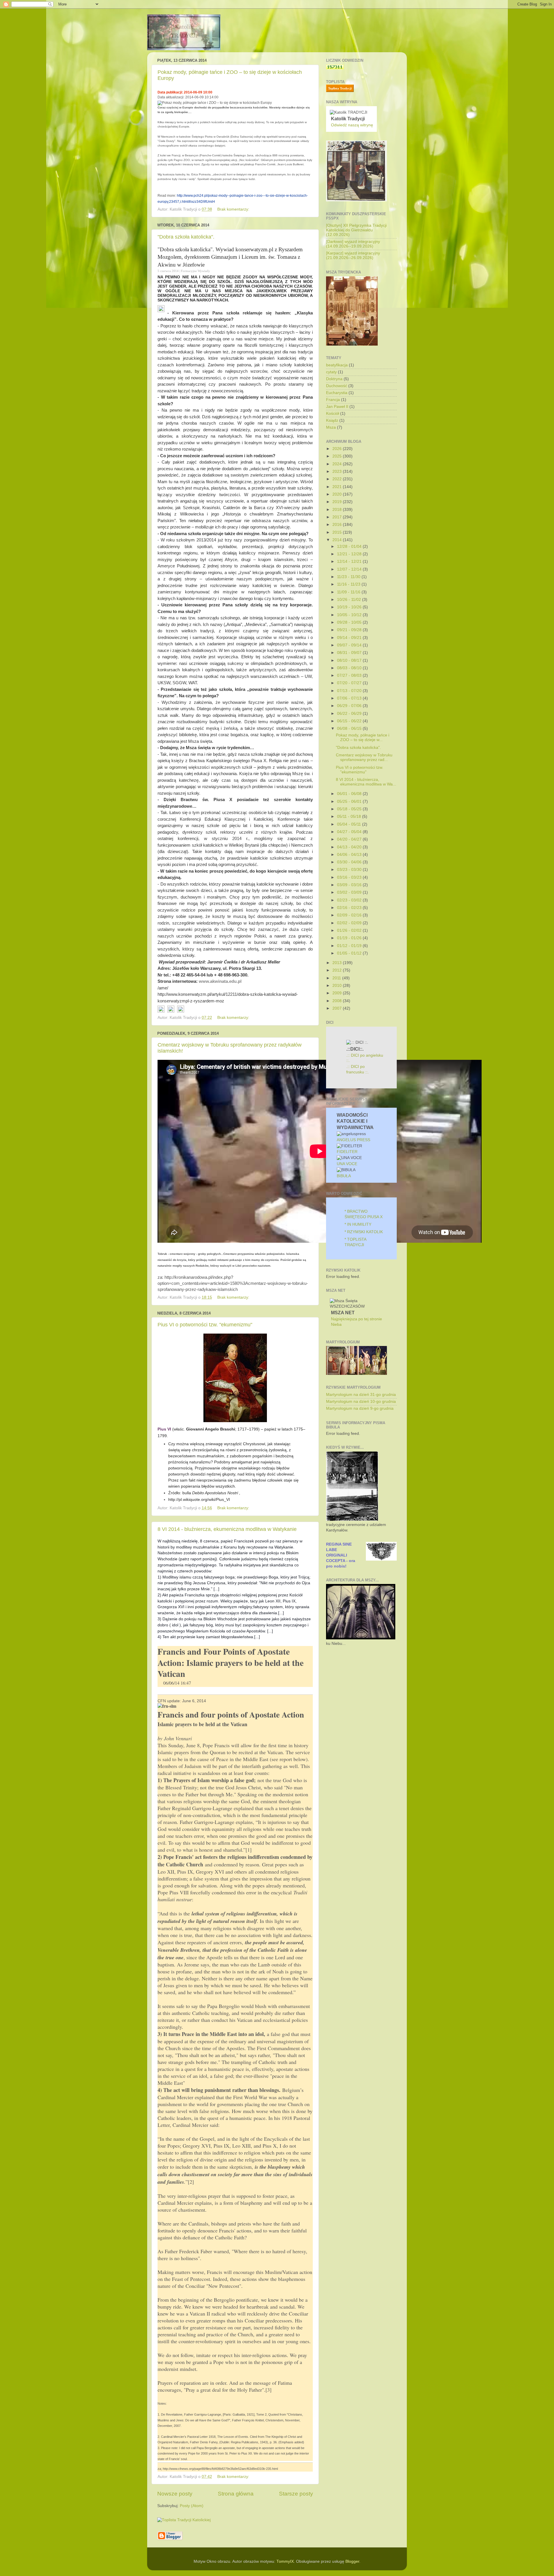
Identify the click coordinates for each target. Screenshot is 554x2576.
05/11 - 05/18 (350, 817)
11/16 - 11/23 (349, 584)
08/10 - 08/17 (350, 660)
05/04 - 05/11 (350, 824)
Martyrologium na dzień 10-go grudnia (361, 1402)
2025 (338, 456)
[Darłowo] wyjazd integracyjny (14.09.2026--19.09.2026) (353, 244)
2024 (338, 464)
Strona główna (236, 2494)
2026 (338, 449)
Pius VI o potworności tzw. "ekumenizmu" (205, 1325)
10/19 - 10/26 (350, 607)
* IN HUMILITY (358, 1224)
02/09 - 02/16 (350, 915)
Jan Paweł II (337, 407)
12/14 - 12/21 (350, 561)
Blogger (352, 2561)
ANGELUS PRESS (353, 1140)
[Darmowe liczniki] (335, 68)
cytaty (331, 372)
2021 (338, 487)
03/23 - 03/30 (350, 870)
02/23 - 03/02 (350, 900)
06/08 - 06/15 (350, 729)
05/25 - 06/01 (350, 802)
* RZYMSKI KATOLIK (364, 1232)
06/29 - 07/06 (350, 706)
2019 (338, 502)
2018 (338, 510)
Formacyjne (189, 271)
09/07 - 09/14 (350, 645)
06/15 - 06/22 (350, 721)
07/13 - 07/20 (350, 691)
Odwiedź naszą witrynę (352, 125)
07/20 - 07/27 (350, 683)
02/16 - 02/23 (350, 908)
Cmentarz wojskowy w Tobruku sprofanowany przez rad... (364, 757)
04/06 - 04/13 (350, 855)
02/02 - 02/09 (350, 923)
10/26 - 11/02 (350, 600)
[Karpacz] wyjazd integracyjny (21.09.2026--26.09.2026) (353, 255)
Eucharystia (337, 393)
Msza (331, 427)
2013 (338, 963)
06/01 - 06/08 (350, 794)
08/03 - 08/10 (350, 668)
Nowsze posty (175, 2494)
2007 (338, 1008)
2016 (338, 525)
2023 (338, 471)
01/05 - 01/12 (350, 953)
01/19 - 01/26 (350, 938)
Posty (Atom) (192, 2506)
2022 (338, 479)
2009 (338, 993)
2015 (338, 532)
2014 (338, 540)
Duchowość (337, 386)
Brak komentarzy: (234, 209)
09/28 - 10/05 (350, 622)
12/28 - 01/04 (350, 546)
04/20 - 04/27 (350, 839)
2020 (338, 494)
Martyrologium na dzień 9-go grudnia (360, 1408)
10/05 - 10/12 (350, 615)
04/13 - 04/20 (350, 847)
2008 (338, 1001)
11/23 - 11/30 (349, 577)
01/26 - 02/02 (350, 930)
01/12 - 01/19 (350, 946)
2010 (338, 986)
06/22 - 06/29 (350, 714)
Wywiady (204, 271)
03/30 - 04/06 (350, 862)
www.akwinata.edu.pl (220, 981)
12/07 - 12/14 (350, 569)
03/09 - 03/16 (350, 885)
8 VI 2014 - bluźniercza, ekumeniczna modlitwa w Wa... (366, 782)
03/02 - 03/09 (350, 892)
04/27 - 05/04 (350, 832)
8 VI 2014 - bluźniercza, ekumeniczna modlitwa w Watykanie (227, 1529)
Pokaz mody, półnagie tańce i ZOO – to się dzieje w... (363, 737)
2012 (338, 970)
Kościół (333, 414)
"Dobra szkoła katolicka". (186, 237)
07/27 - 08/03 (350, 675)
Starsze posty (296, 2494)
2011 (337, 978)
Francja (333, 400)
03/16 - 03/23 (350, 877)
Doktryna (334, 379)
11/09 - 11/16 (349, 592)
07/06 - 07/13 (350, 698)
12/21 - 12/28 (350, 554)
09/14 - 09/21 (350, 638)
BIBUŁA (344, 1176)
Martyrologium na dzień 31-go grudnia (361, 1395)
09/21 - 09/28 (350, 630)
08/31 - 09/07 (350, 653)
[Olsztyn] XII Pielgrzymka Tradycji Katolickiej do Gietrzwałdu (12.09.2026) (356, 230)
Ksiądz (332, 420)
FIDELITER (347, 1152)
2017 (338, 517)
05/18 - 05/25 (350, 809)
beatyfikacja (337, 365)
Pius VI (164, 1429)
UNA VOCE (347, 1164)
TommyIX (285, 2561)
